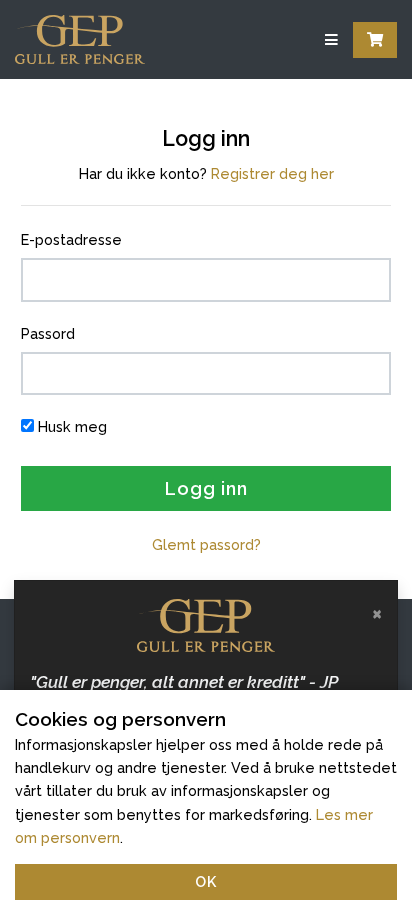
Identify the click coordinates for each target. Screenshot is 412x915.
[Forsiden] (80, 39)
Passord (48, 333)
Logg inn (206, 488)
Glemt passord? (206, 544)
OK (206, 881)
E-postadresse (71, 239)
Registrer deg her (272, 173)
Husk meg (72, 426)
